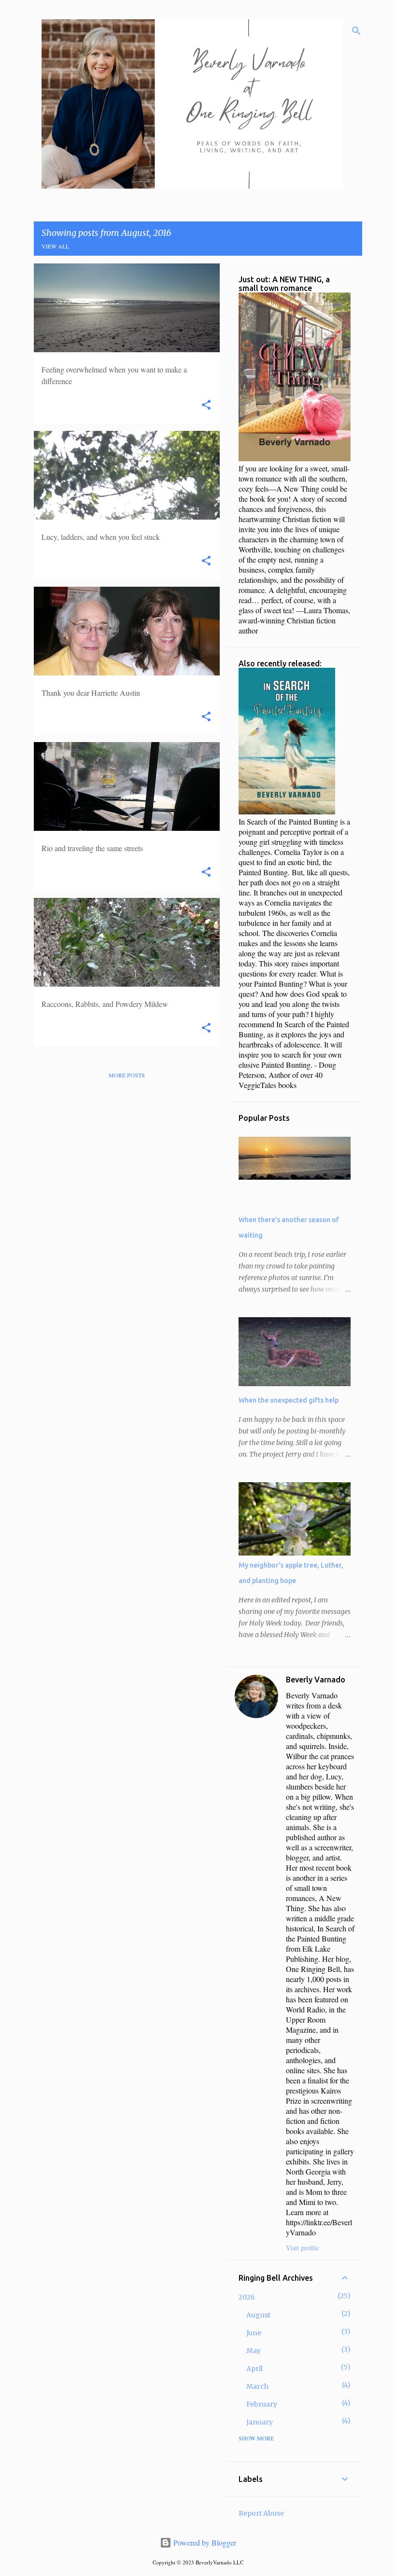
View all (55, 246)
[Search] (356, 31)
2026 (247, 2297)
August (258, 2315)
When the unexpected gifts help (289, 1400)
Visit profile (302, 2248)
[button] (206, 406)
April (255, 2369)
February (262, 2404)
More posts (127, 1075)
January (260, 2422)
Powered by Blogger (204, 2542)
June (254, 2333)
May (254, 2351)
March (257, 2386)
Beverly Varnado (316, 1680)
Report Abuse (261, 2513)
